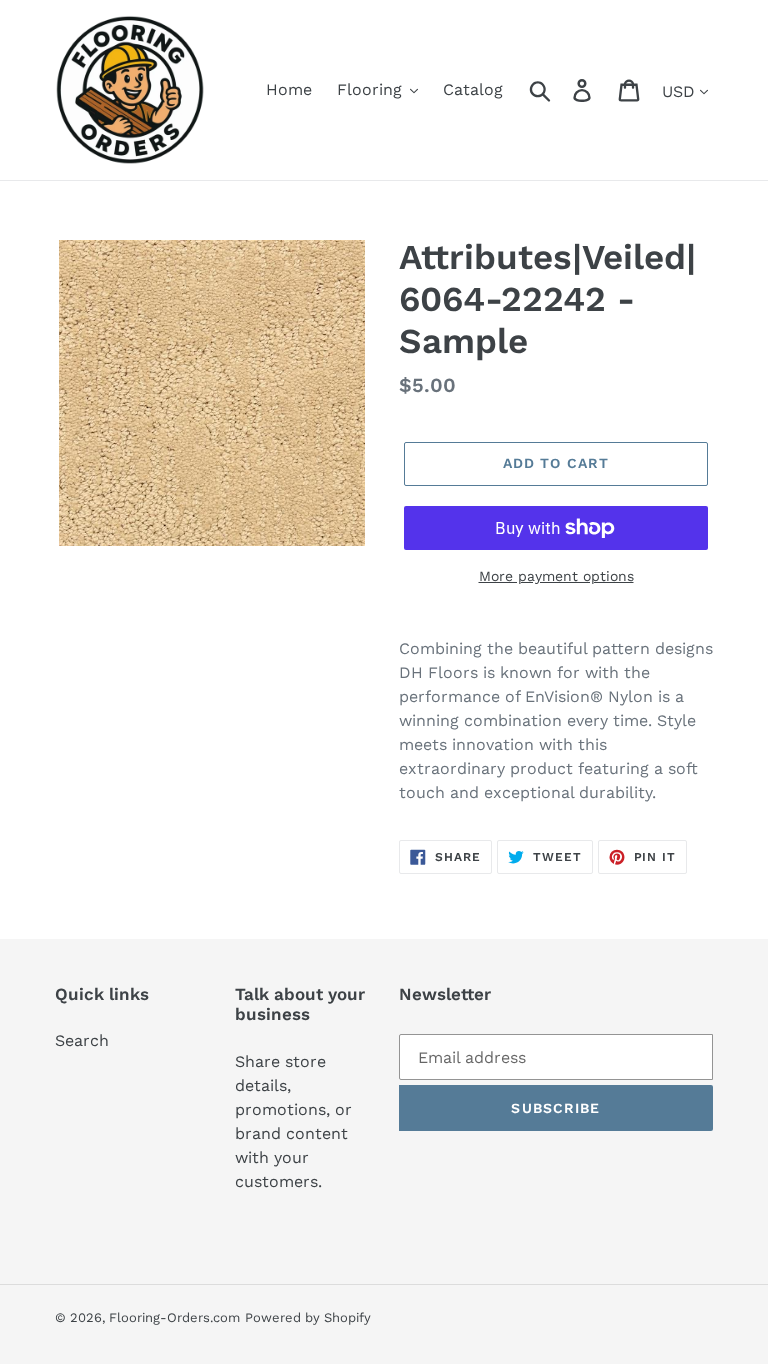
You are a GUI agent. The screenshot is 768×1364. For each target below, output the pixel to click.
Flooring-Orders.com (174, 1317)
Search (82, 1040)
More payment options (556, 576)
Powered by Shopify (308, 1317)
